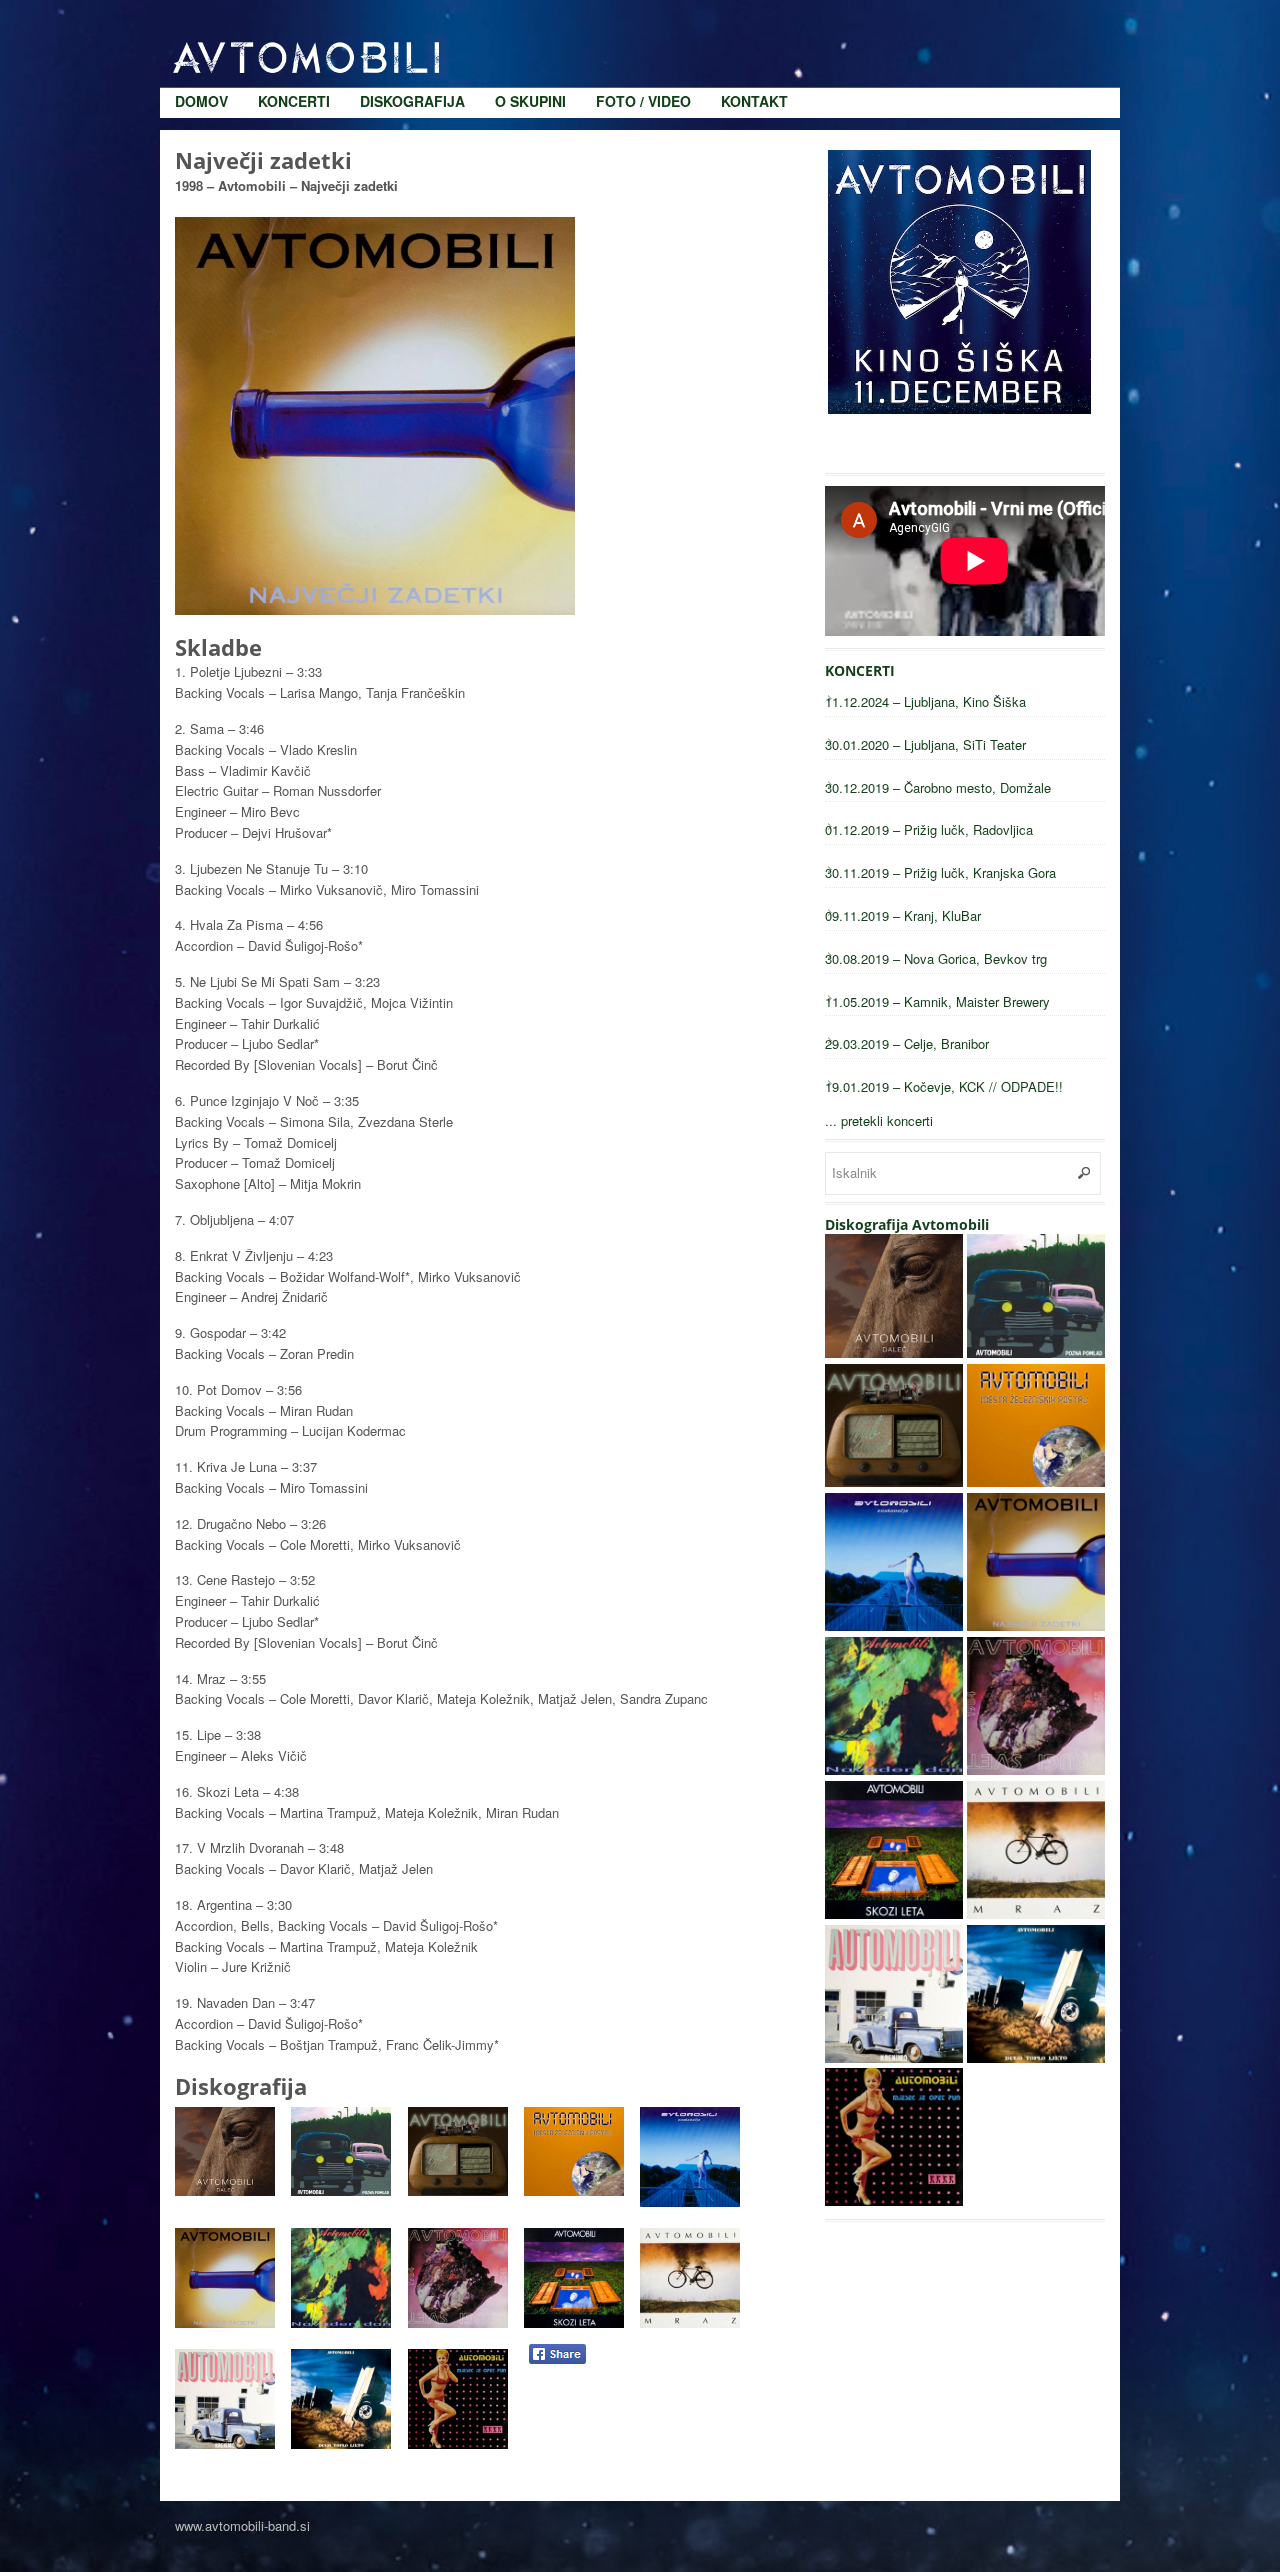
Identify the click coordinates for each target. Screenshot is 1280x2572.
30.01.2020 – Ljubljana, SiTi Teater (925, 744)
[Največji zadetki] (1036, 1625)
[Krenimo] (894, 2057)
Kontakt (754, 20)
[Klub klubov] (894, 1481)
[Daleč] (894, 1352)
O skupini (530, 20)
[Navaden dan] (894, 1769)
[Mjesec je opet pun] (894, 2200)
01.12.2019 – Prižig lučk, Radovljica (929, 829)
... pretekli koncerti (879, 1120)
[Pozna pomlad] (1036, 1352)
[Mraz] (1036, 1913)
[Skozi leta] (894, 1913)
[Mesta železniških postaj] (1036, 1481)
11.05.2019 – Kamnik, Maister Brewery (937, 1001)
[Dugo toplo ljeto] (1036, 2057)
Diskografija (412, 20)
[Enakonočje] (894, 1625)
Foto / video (643, 20)
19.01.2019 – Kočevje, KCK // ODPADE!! (944, 1086)
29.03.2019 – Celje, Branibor (907, 1043)
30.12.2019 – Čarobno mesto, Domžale (938, 787)
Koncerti (294, 20)
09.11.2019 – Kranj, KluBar (903, 915)
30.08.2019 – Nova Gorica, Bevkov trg (936, 958)
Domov (201, 20)
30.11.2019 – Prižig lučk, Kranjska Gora (940, 872)
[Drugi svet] (1036, 1769)
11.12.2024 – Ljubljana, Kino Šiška (925, 701)
